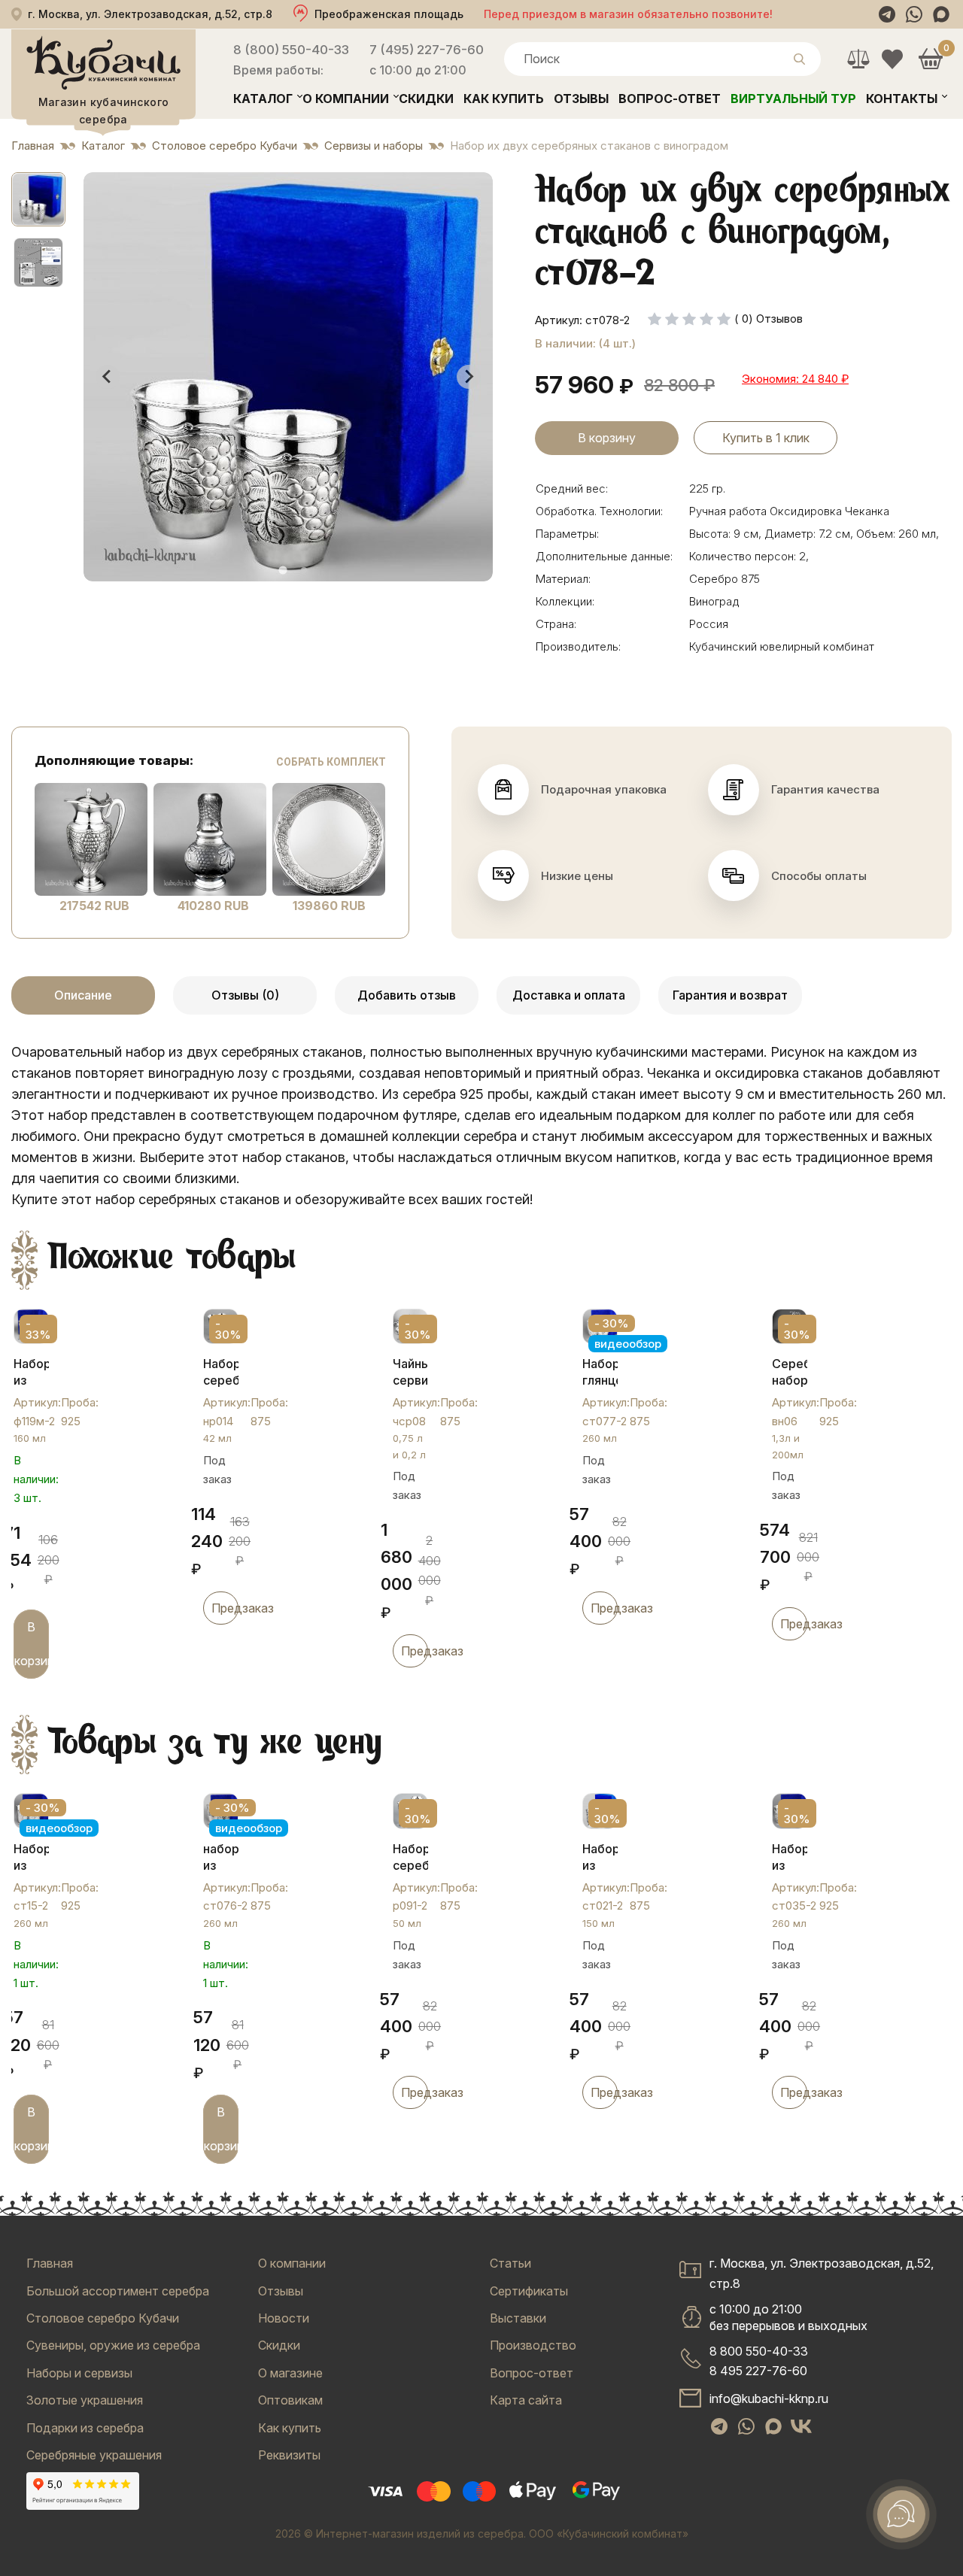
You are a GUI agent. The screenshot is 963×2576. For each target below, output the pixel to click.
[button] (38, 199)
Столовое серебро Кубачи (103, 2318)
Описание (83, 995)
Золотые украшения (85, 2400)
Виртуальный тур (793, 99)
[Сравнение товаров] (858, 59)
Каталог (263, 99)
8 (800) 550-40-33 (291, 50)
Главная (50, 2263)
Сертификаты (529, 2291)
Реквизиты (289, 2455)
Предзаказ (225, 1608)
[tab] (283, 570)
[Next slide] (469, 377)
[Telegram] (887, 14)
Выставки (518, 2318)
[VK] (801, 2426)
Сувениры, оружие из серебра (113, 2345)
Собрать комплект (331, 762)
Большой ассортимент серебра (118, 2291)
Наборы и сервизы (79, 2373)
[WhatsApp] (914, 14)
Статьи (510, 2263)
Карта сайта (526, 2400)
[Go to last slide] (108, 377)
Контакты (902, 99)
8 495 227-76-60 (758, 2371)
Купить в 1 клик (766, 438)
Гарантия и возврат (730, 995)
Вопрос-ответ (670, 99)
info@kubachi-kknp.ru (769, 2399)
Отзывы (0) (245, 995)
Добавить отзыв (407, 995)
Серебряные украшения (94, 2455)
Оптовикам (290, 2400)
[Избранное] (892, 59)
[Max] (941, 14)
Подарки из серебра (85, 2428)
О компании (346, 99)
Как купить (504, 99)
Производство (533, 2345)
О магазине (290, 2373)
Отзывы (581, 99)
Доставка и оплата (569, 995)
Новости (284, 2318)
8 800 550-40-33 (759, 2351)
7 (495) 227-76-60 (427, 50)
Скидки (426, 99)
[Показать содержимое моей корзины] (930, 59)
